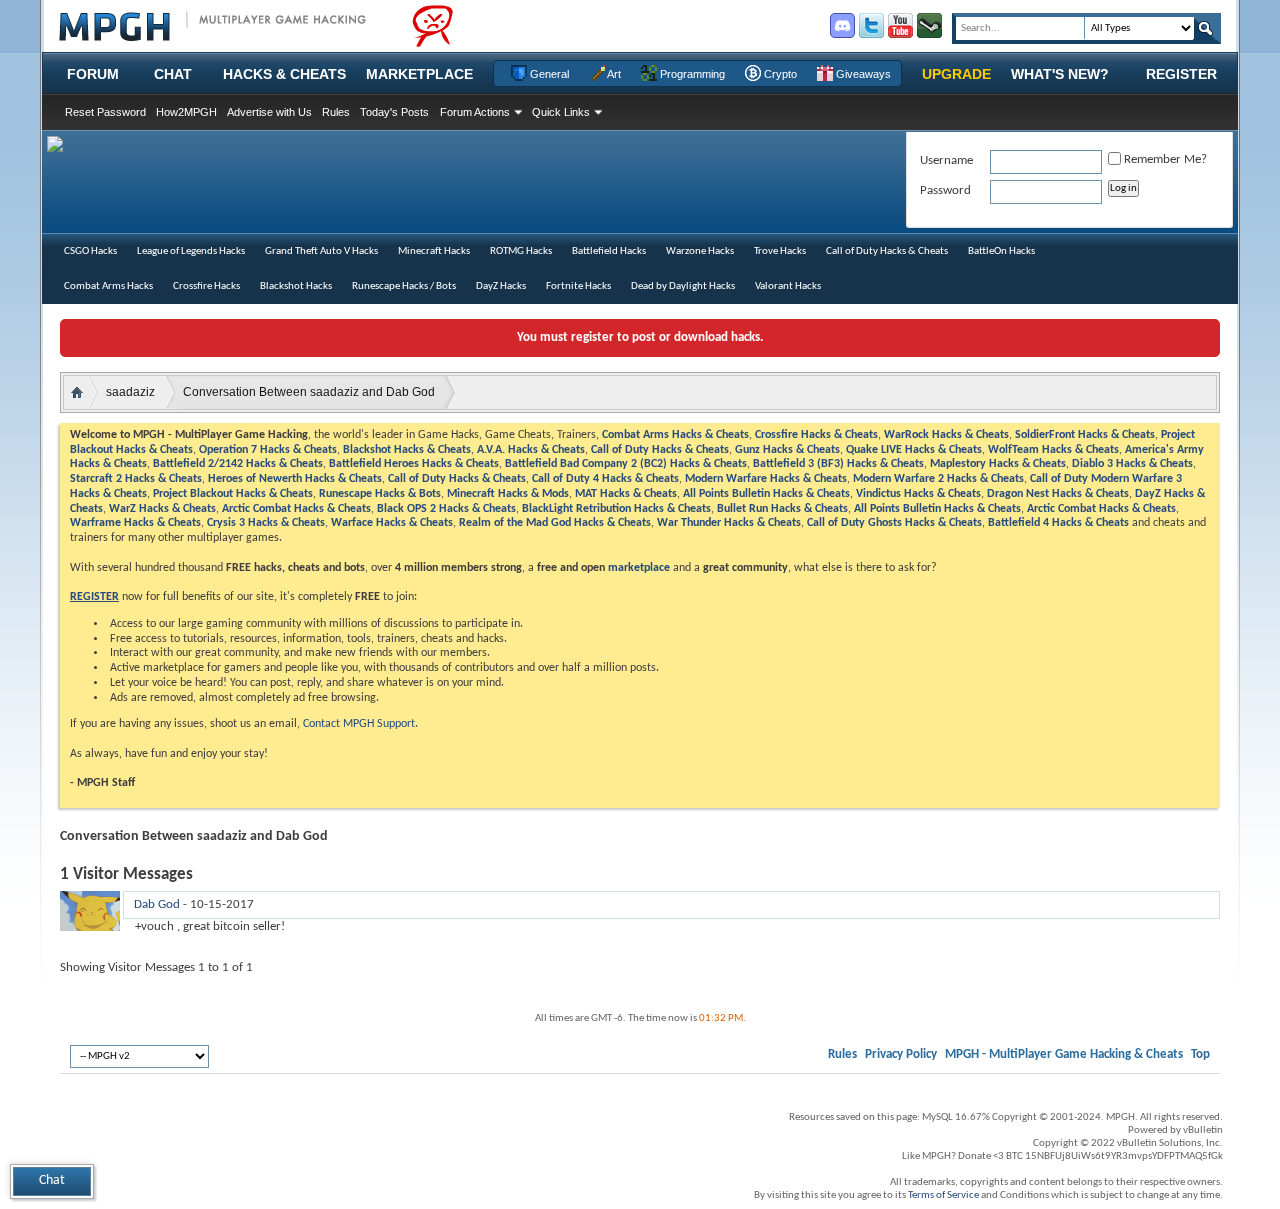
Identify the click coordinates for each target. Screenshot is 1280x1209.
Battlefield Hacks (609, 251)
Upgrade (956, 74)
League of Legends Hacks (191, 251)
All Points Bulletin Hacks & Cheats (766, 494)
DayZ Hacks (501, 286)
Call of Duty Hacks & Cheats (887, 251)
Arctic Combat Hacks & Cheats (296, 509)
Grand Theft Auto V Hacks (321, 251)
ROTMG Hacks (521, 251)
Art (613, 74)
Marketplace (419, 74)
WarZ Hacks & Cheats (162, 509)
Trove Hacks (780, 251)
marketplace (639, 568)
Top (1200, 1054)
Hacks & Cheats (284, 74)
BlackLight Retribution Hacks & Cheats (616, 509)
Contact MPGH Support (359, 724)
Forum (93, 74)
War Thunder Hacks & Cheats (729, 523)
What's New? (1060, 74)
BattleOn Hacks (1001, 251)
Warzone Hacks (700, 251)
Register (1181, 74)
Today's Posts (394, 112)
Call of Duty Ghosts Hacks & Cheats (894, 523)
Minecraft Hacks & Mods (508, 494)
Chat (173, 74)
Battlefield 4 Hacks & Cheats (1058, 523)
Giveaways (862, 74)
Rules (336, 112)
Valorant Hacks (788, 286)
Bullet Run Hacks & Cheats (782, 509)
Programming (691, 74)
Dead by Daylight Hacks (683, 286)
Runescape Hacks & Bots (380, 494)
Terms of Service (943, 1195)
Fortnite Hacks (578, 286)
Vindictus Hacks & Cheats (918, 494)
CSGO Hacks (90, 251)
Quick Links (561, 112)
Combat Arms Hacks (108, 286)
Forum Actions (475, 112)
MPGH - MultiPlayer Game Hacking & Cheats (1064, 1054)
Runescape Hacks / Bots (404, 286)
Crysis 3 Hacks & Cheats (266, 523)
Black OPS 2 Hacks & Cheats (446, 509)
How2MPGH (186, 112)
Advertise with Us (269, 112)
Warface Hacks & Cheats (392, 523)
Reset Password (105, 112)
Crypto (779, 74)
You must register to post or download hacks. (640, 337)
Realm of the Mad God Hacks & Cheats (555, 523)
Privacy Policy (901, 1054)
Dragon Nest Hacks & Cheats (1058, 494)
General (548, 74)
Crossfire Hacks (206, 286)
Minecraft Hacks (434, 251)
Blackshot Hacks (296, 286)
